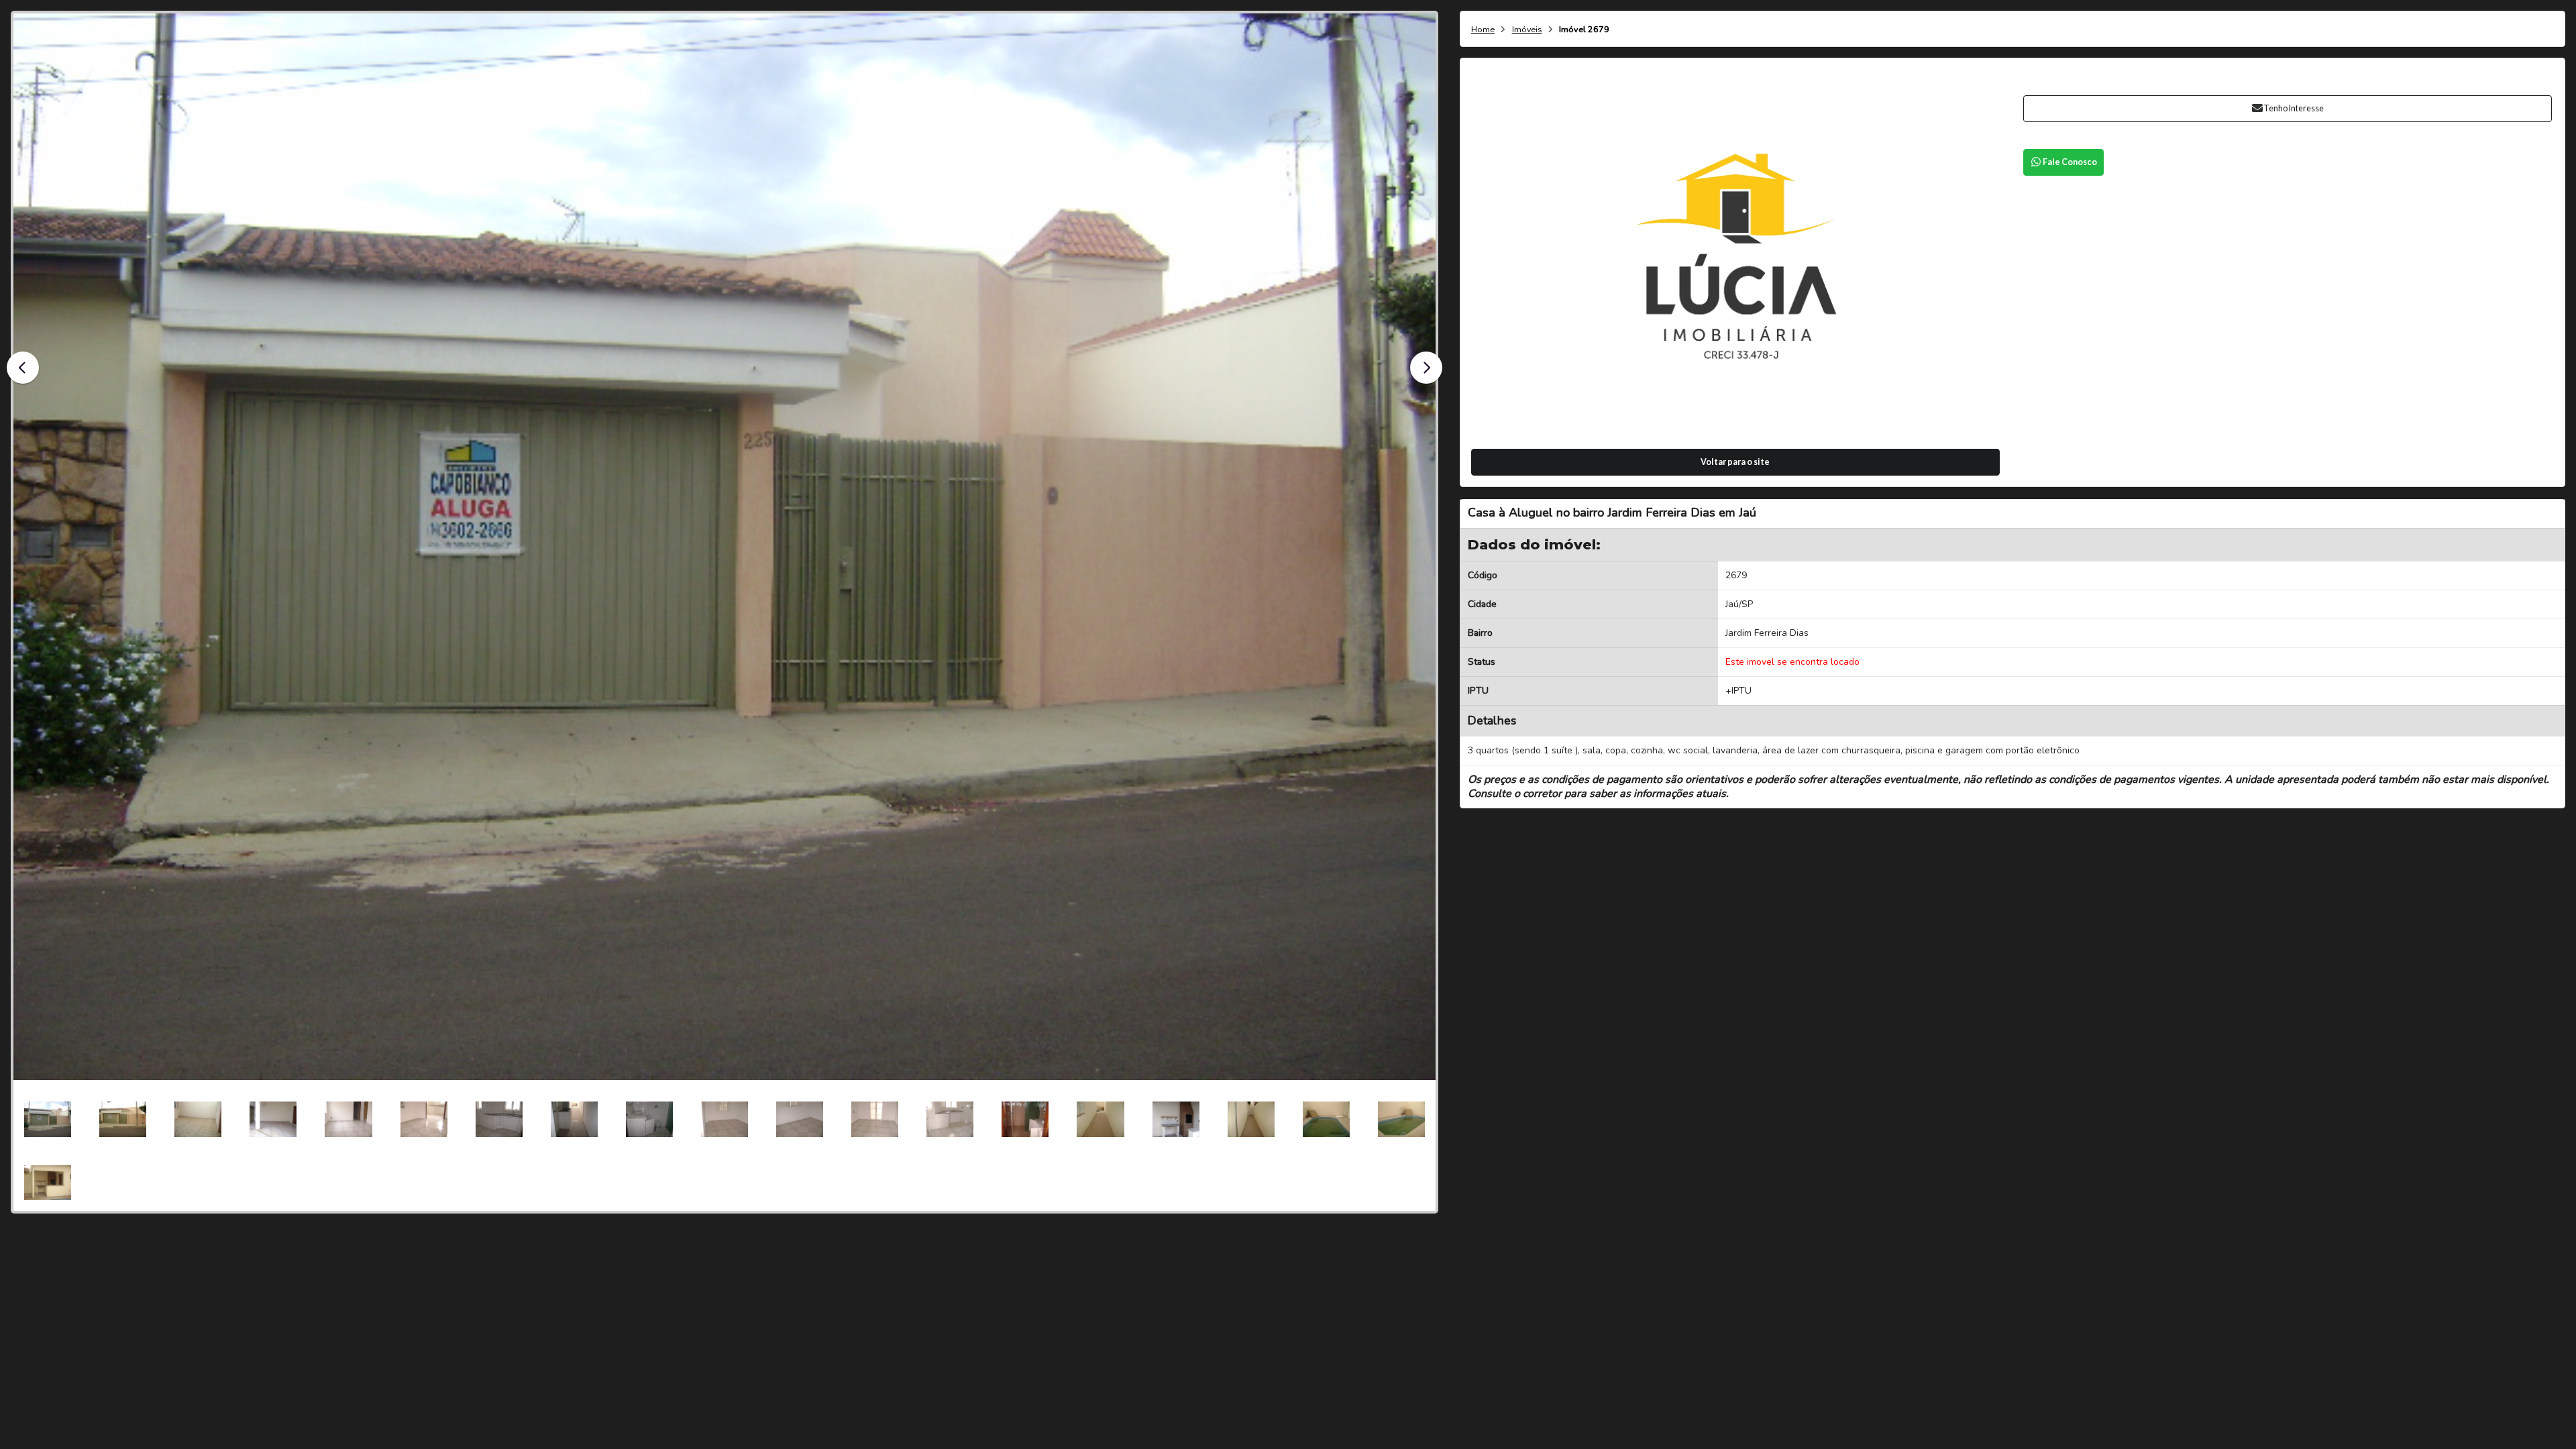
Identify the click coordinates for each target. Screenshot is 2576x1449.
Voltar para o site (1735, 462)
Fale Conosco (2070, 162)
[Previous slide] (23, 368)
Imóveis (1527, 30)
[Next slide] (1426, 368)
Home (1483, 30)
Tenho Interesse (2294, 108)
